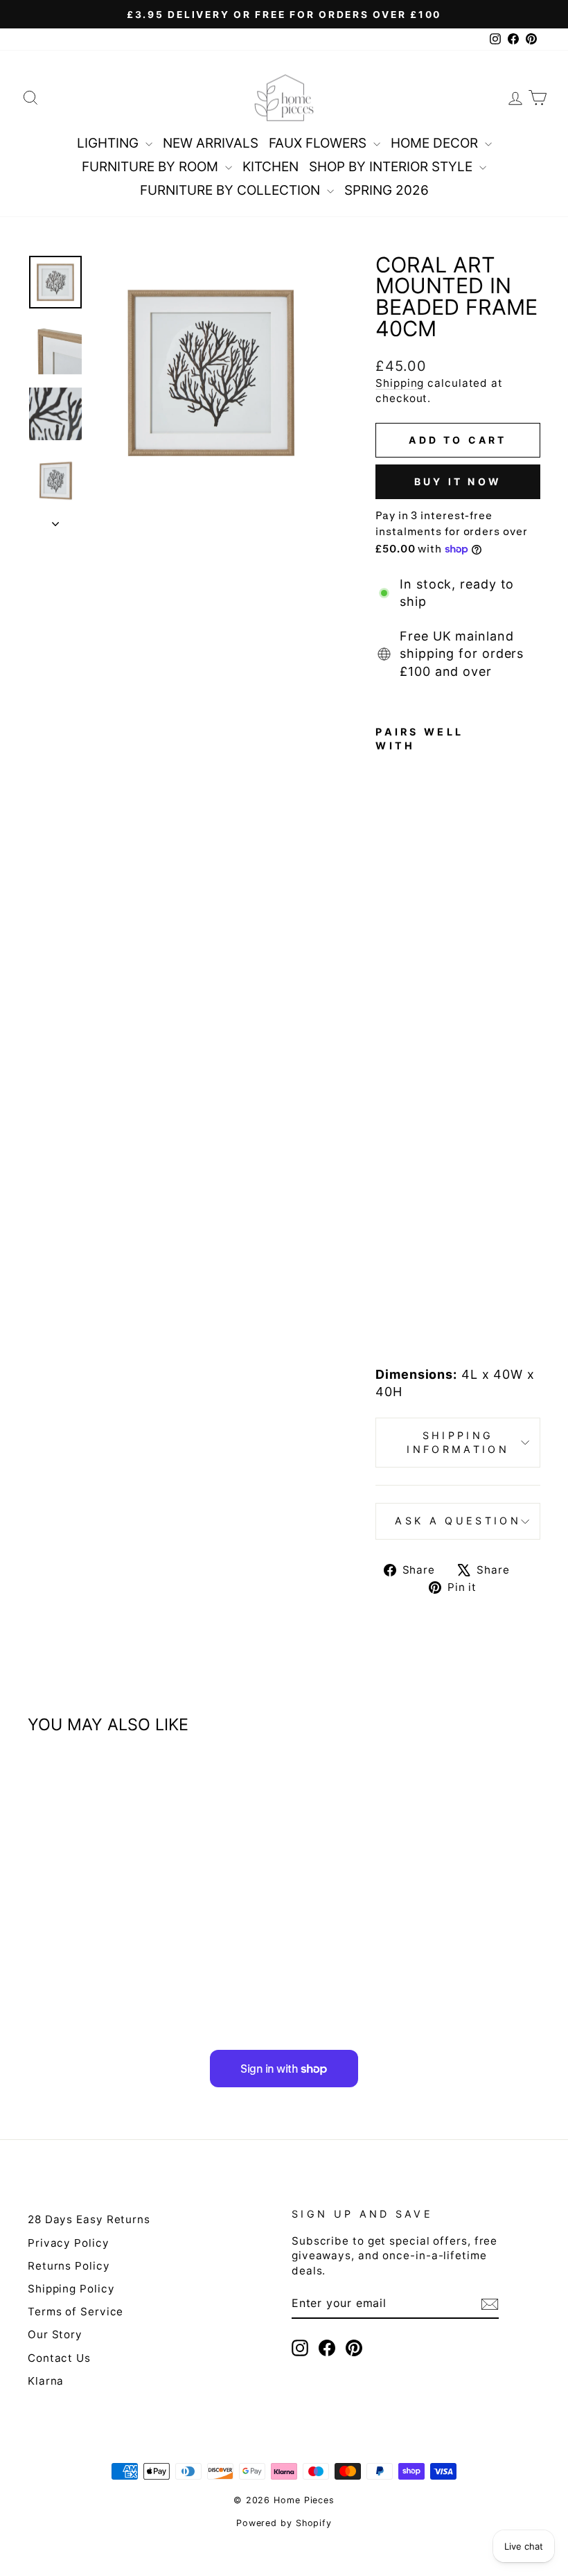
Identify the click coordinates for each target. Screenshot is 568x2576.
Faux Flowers (319, 143)
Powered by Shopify (284, 2523)
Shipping (400, 383)
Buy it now (458, 481)
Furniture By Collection (232, 190)
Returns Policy (69, 2266)
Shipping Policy (71, 2289)
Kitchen (270, 167)
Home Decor (436, 143)
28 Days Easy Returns (89, 2219)
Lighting (109, 143)
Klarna (46, 2381)
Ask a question (458, 1521)
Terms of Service (76, 2312)
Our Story (55, 2334)
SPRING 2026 (387, 190)
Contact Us (59, 2358)
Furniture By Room (152, 167)
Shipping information (458, 1442)
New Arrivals (211, 143)
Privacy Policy (69, 2243)
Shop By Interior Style (392, 167)
